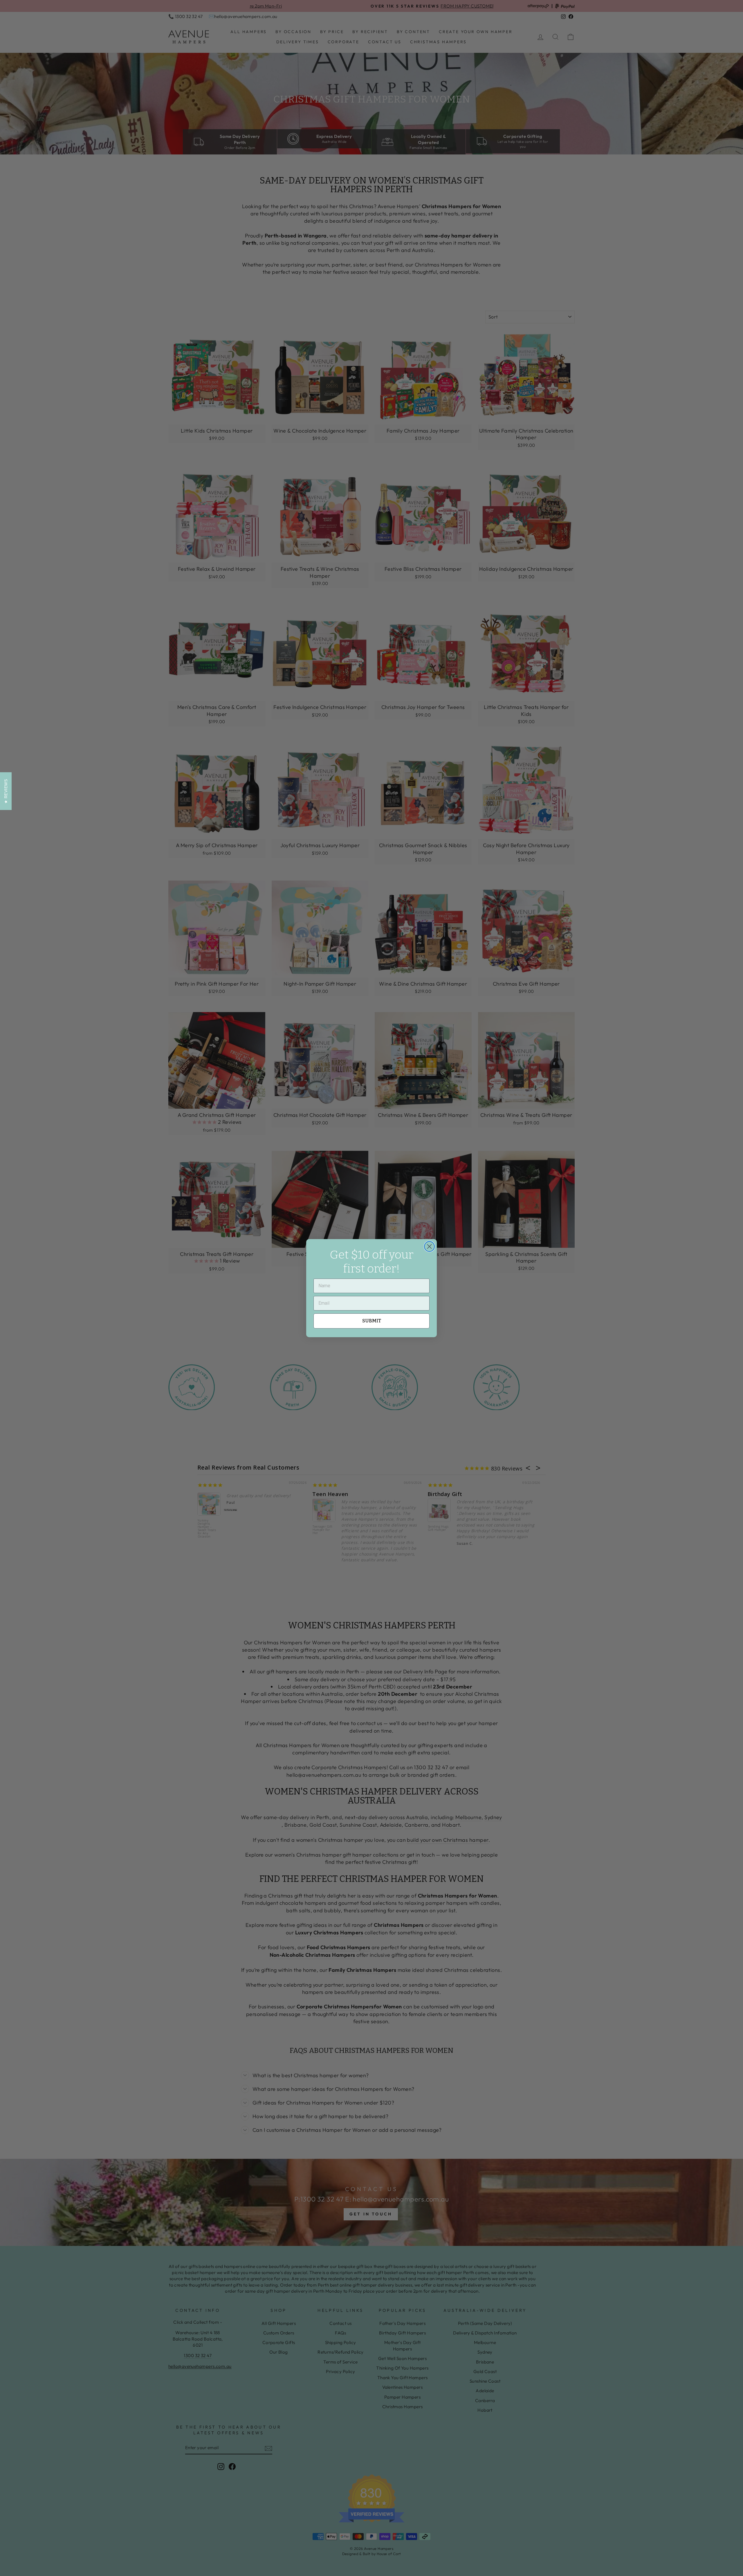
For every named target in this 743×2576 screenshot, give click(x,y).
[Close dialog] (429, 1246)
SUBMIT (372, 1321)
